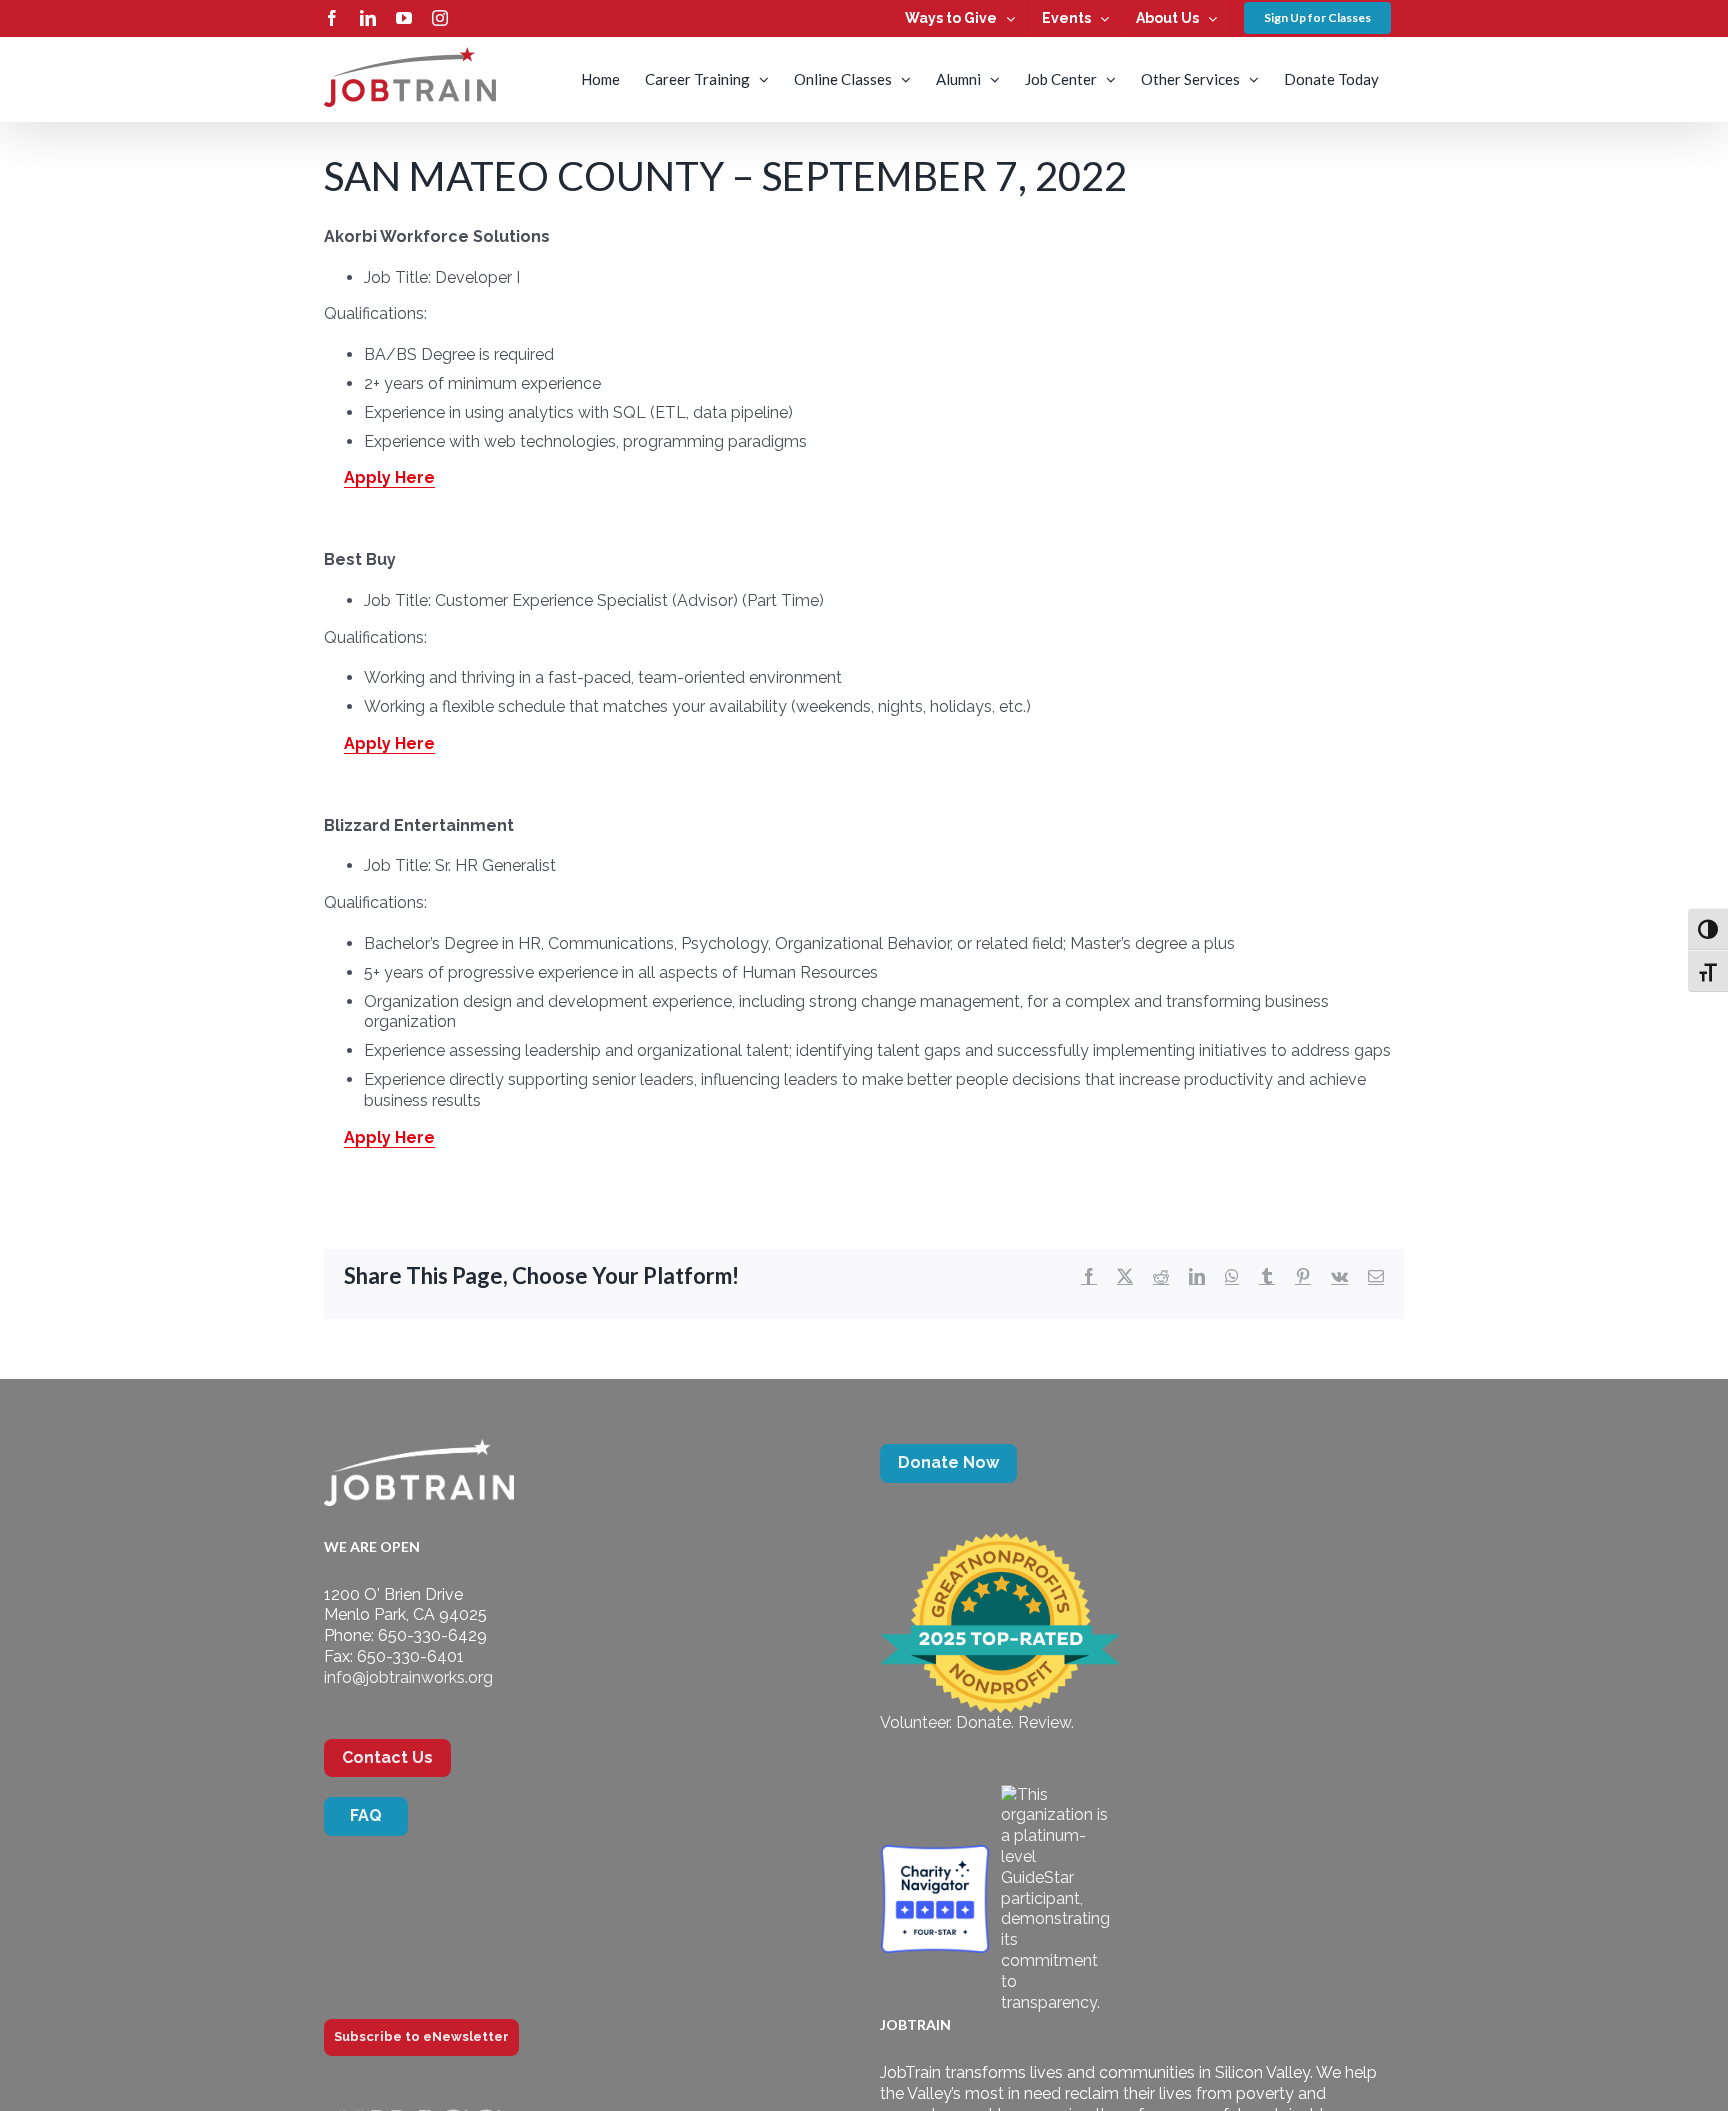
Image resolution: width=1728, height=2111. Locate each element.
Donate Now (948, 1462)
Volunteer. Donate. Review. (977, 1722)
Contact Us (387, 1757)
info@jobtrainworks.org (408, 1677)
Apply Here (389, 477)
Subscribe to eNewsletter (421, 2036)
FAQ (366, 1815)
